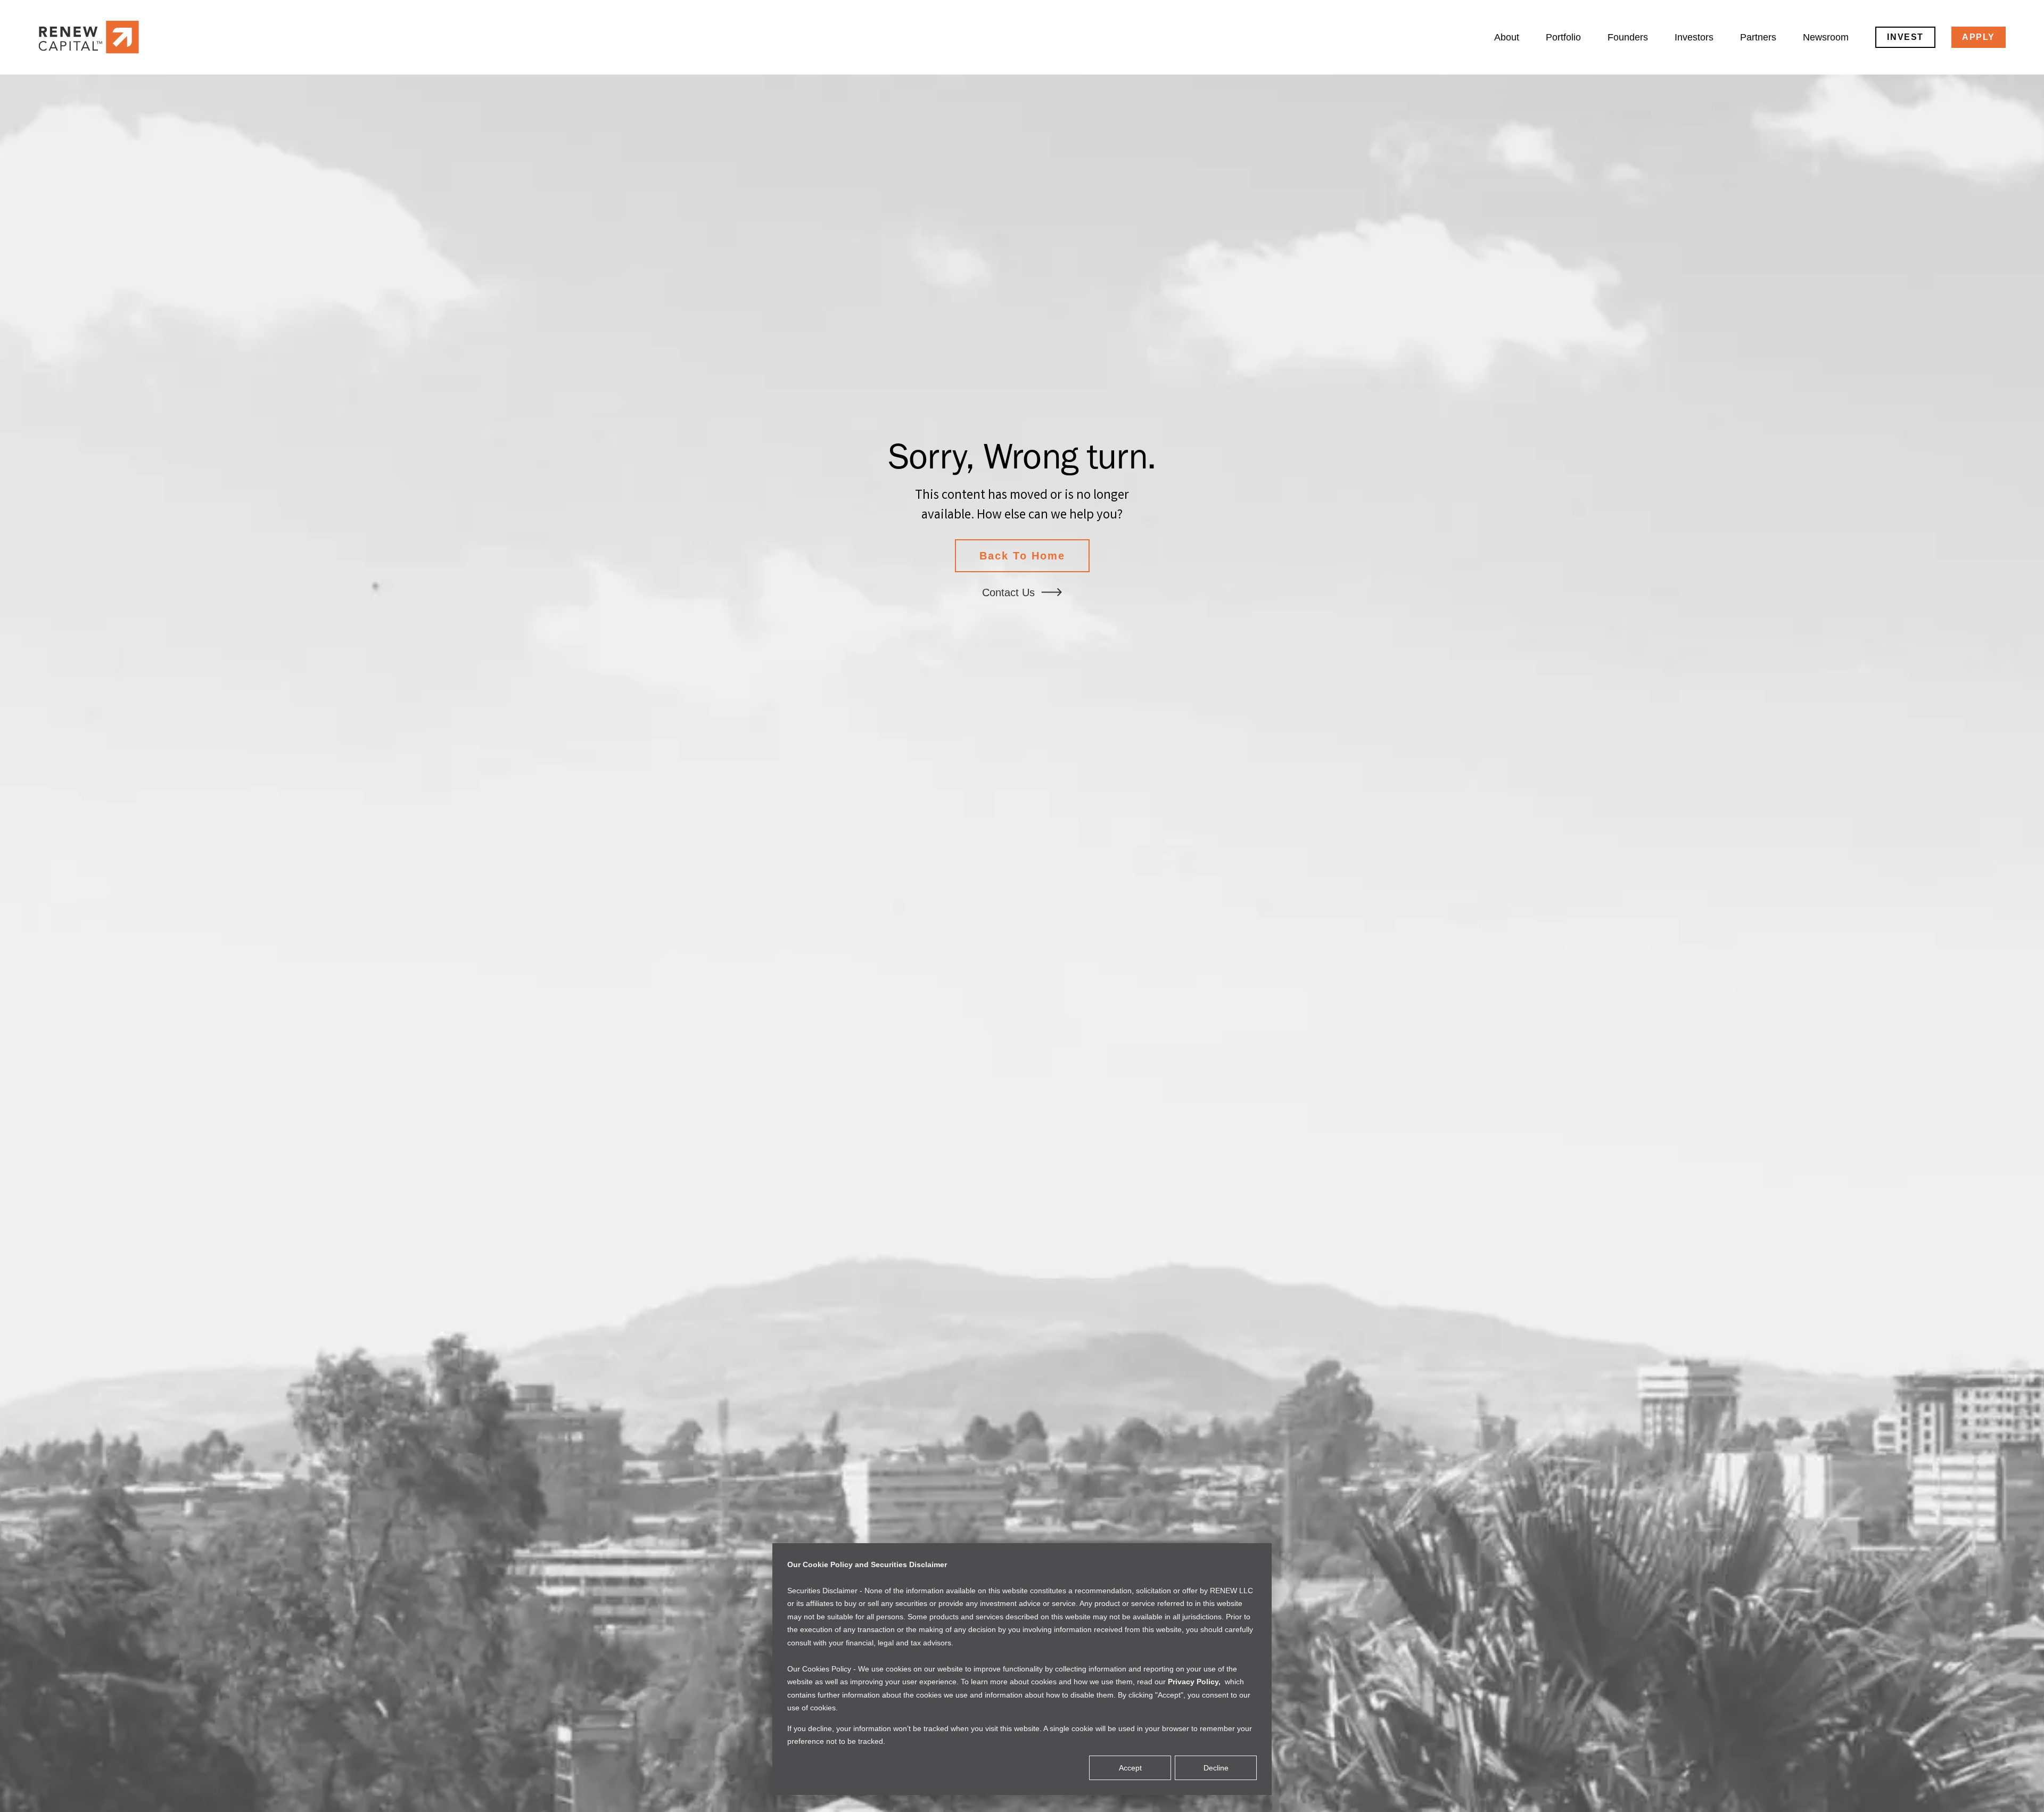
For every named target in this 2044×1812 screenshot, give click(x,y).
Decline (1216, 1768)
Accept (1130, 1768)
